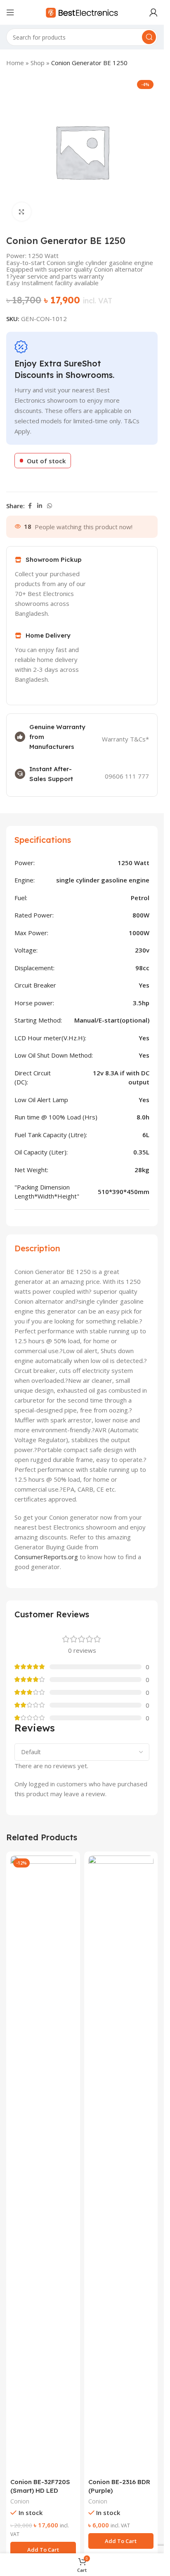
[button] (43, 2550)
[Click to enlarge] (22, 212)
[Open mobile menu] (10, 12)
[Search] (149, 37)
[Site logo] (82, 12)
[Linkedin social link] (40, 506)
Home (15, 63)
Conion (20, 2501)
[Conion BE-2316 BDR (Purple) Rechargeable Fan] (121, 2165)
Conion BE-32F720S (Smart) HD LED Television (40, 2490)
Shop (38, 63)
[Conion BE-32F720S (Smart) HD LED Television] (43, 2165)
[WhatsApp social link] (50, 506)
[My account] (153, 12)
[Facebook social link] (30, 506)
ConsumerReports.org (46, 1557)
